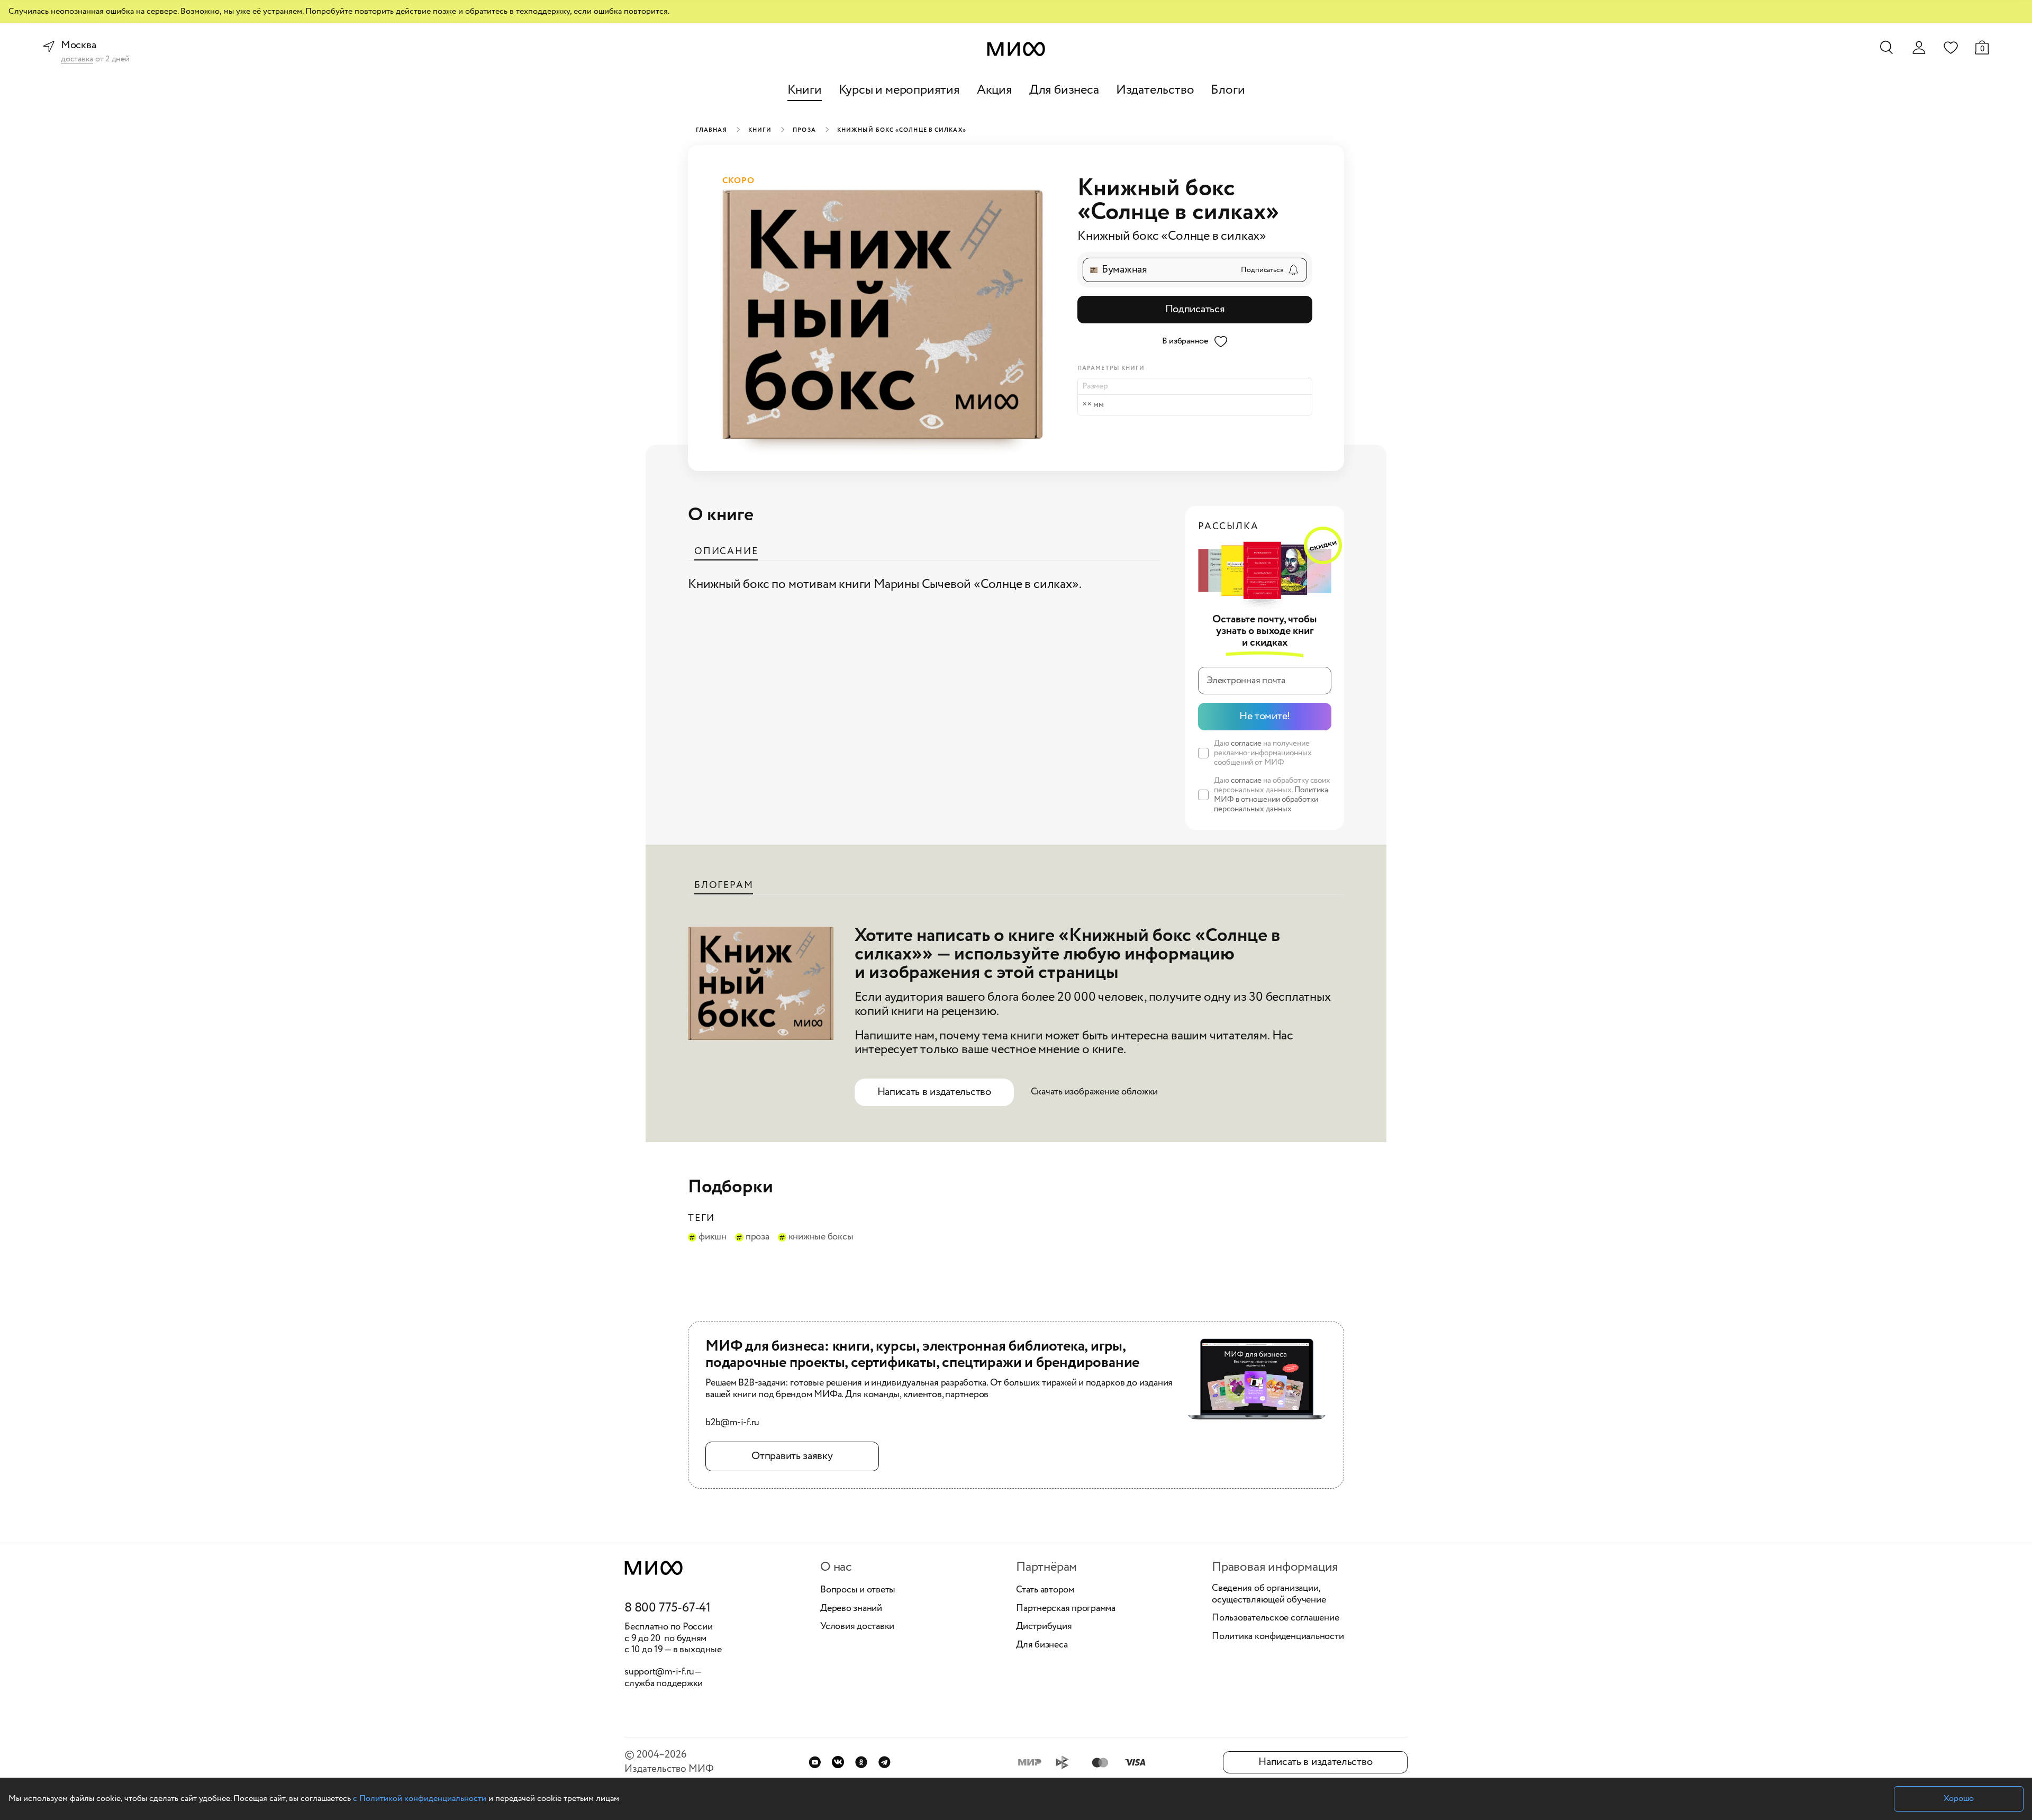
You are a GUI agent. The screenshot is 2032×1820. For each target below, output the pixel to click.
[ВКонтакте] (838, 1762)
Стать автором (1045, 1590)
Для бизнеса (1064, 90)
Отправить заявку (792, 1456)
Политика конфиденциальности (1278, 1637)
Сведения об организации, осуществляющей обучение (1269, 1594)
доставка (77, 60)
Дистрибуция (1044, 1627)
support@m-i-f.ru (659, 1672)
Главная (711, 130)
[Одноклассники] (861, 1762)
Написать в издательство (934, 1092)
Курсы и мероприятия (899, 90)
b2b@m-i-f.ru (732, 1423)
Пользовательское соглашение (1276, 1618)
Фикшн (713, 1237)
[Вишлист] (1951, 47)
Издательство (1155, 90)
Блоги (1228, 90)
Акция (995, 90)
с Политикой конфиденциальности (420, 1799)
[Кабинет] (1919, 48)
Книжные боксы (821, 1237)
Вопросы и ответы (858, 1590)
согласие (1246, 744)
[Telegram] (885, 1762)
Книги (805, 90)
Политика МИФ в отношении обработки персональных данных (1271, 800)
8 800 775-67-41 (668, 1608)
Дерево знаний (851, 1609)
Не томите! (1265, 716)
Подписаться (1195, 309)
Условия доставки (857, 1627)
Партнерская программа (1066, 1609)
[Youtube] (815, 1762)
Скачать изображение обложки (1095, 1092)
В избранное (1185, 341)
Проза (804, 130)
